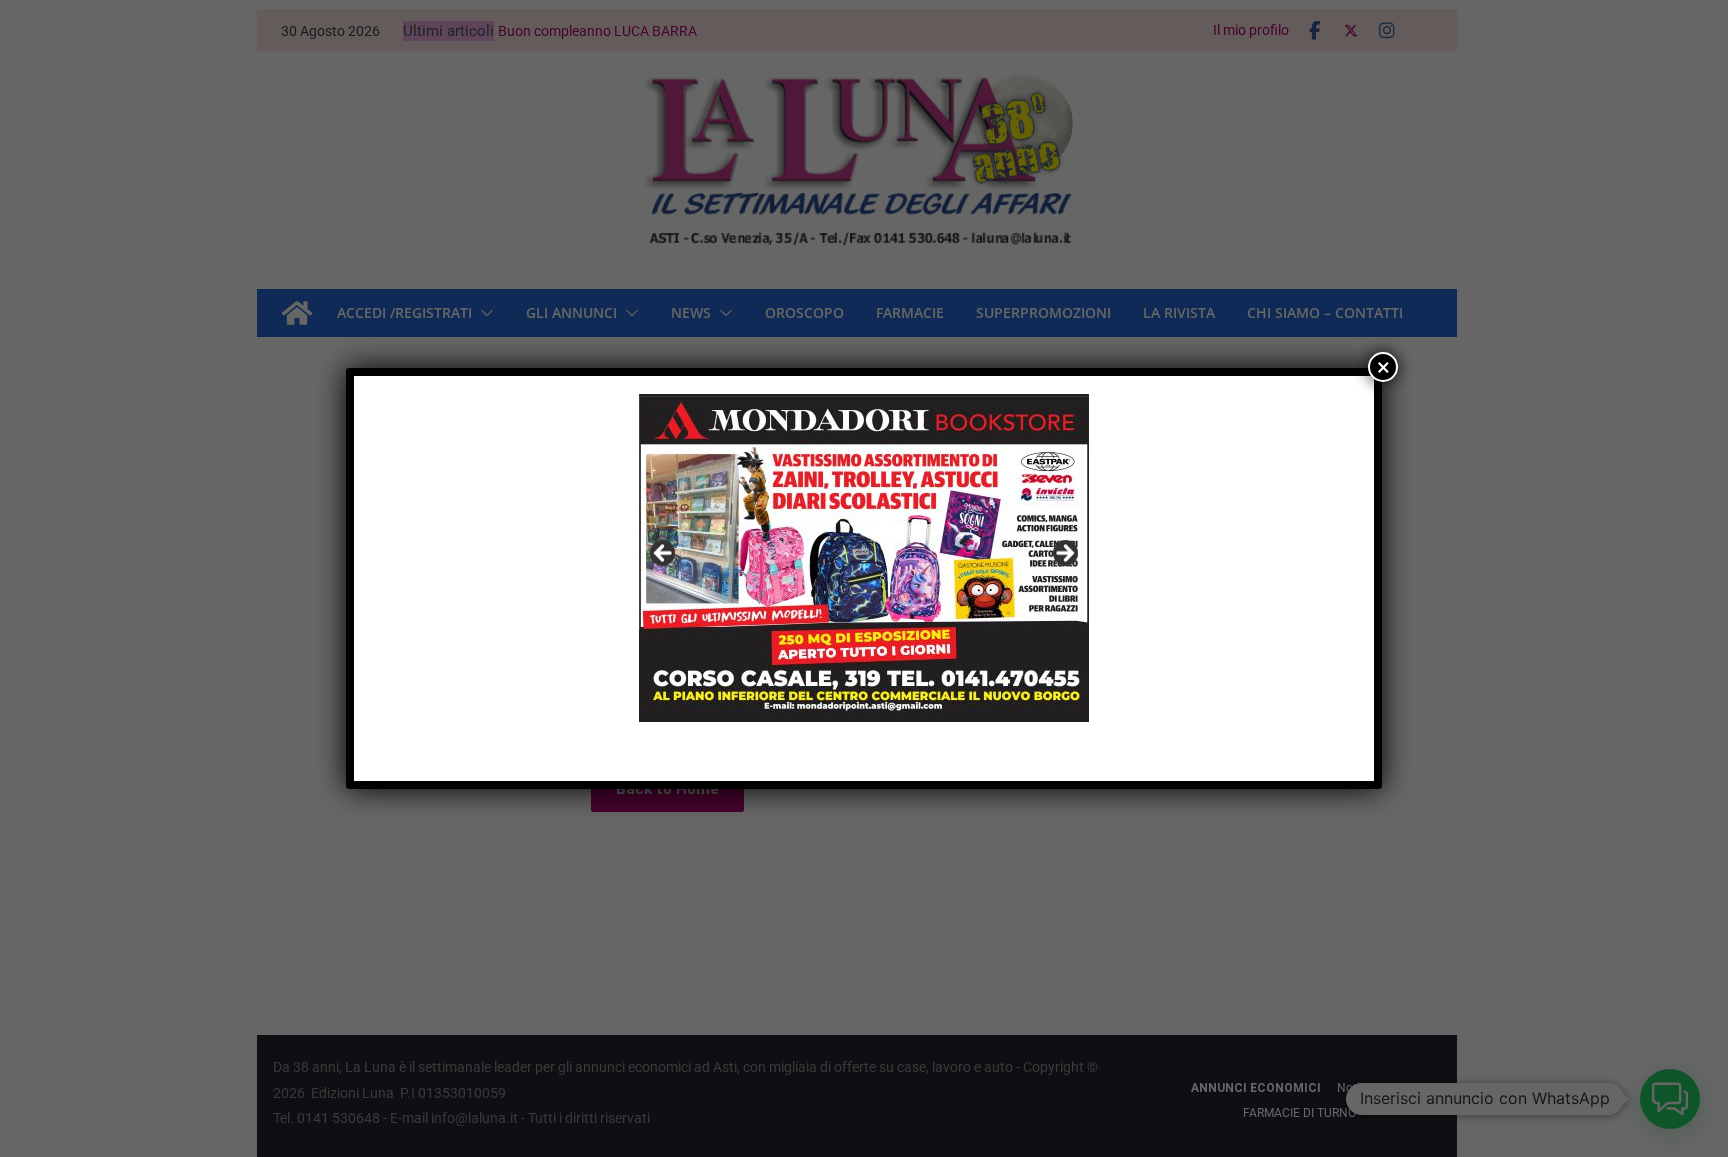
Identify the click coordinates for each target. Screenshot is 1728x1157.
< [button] (664, 554)
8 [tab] (944, 744)
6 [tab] (898, 744)
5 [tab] (875, 744)
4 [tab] (852, 744)
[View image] (864, 558)
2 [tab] (806, 744)
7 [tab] (921, 744)
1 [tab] (783, 744)
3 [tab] (829, 744)
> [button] (1064, 554)
